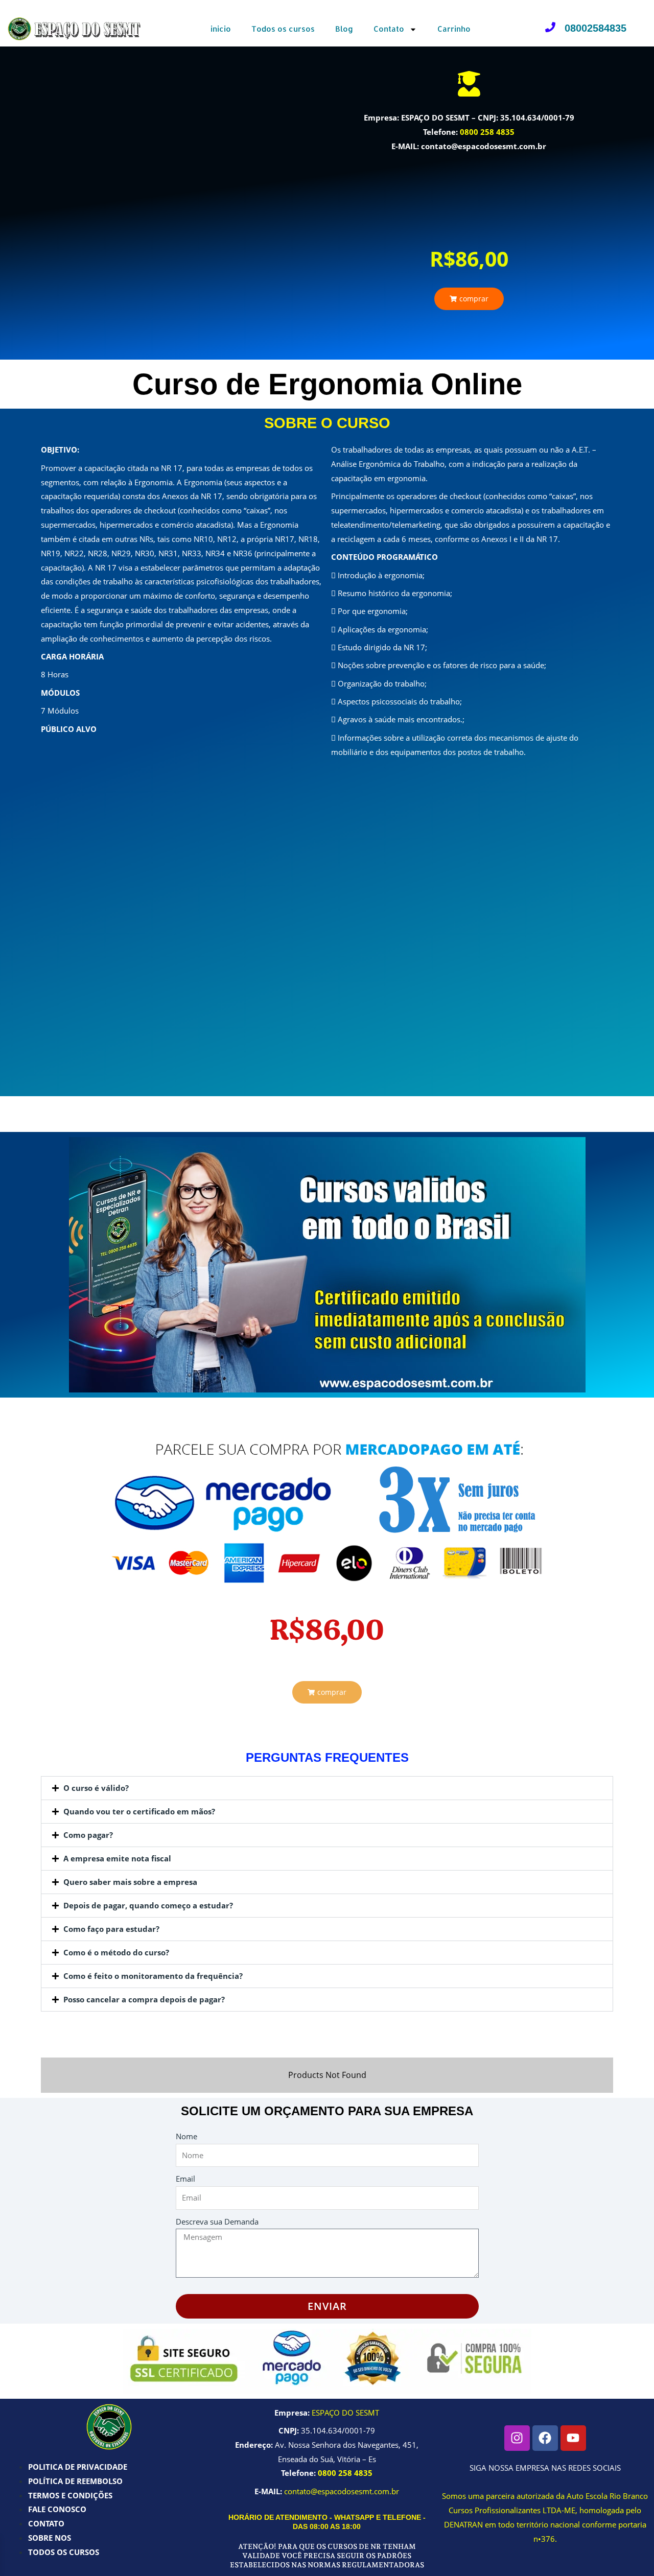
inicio (221, 29)
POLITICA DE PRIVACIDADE (78, 2467)
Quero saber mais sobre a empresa (130, 1882)
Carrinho (454, 29)
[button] (469, 299)
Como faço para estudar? (111, 1929)
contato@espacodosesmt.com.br (342, 2491)
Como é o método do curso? (116, 1952)
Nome (186, 2136)
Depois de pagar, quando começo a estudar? (148, 1905)
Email (185, 2179)
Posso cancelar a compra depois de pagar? (144, 1999)
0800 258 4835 (487, 132)
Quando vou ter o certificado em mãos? (139, 1811)
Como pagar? (88, 1835)
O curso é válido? (96, 1788)
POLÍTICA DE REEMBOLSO (75, 2481)
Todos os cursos (283, 29)
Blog (344, 29)
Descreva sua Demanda (217, 2221)
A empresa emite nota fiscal (117, 1858)
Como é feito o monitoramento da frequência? (153, 1976)
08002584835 (595, 28)
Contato (389, 29)
